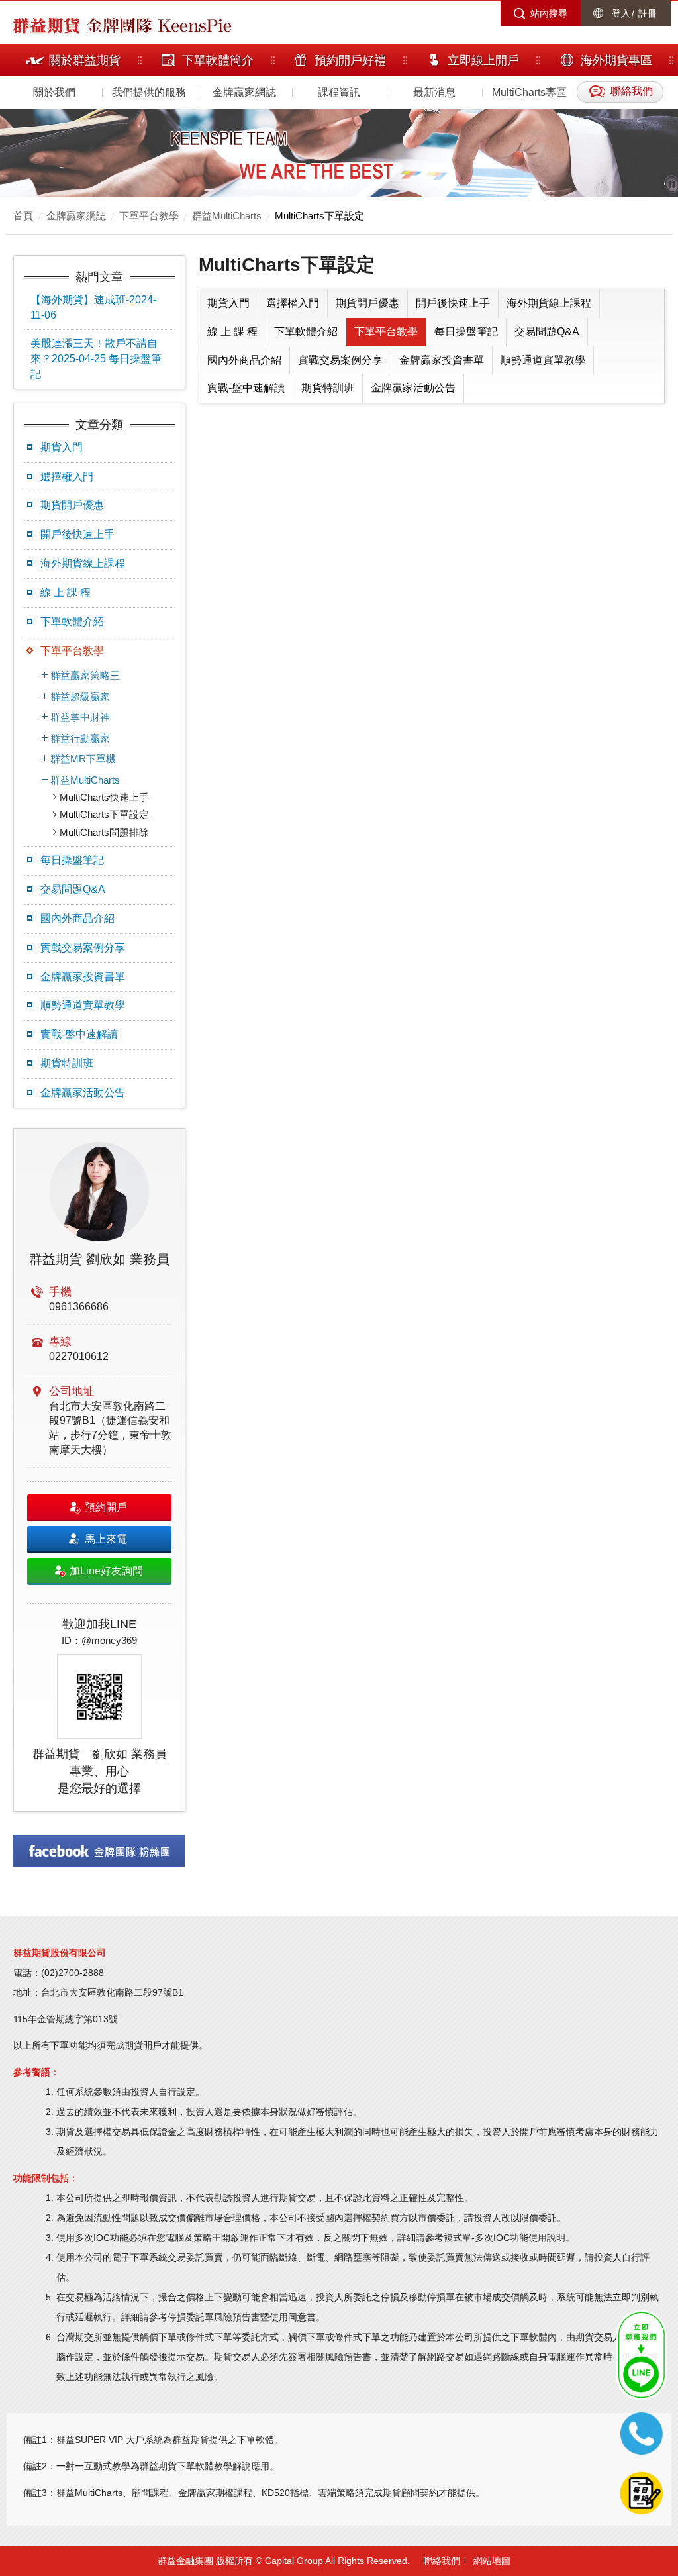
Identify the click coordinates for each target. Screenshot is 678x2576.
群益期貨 (46, 25)
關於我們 (54, 92)
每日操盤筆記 (72, 860)
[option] (99, 1470)
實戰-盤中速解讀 (79, 1034)
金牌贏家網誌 (244, 92)
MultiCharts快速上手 (104, 797)
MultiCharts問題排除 (104, 832)
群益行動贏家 (80, 738)
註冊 (648, 13)
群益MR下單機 (83, 759)
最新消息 (434, 92)
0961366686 (79, 1307)
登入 (621, 13)
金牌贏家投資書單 (83, 977)
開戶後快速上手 (77, 534)
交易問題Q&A (73, 889)
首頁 (23, 216)
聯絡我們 (442, 2561)
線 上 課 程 (66, 592)
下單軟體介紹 (72, 622)
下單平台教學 (149, 216)
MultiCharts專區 (529, 92)
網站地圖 (492, 2561)
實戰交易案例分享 (83, 948)
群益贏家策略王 (85, 675)
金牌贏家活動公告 (83, 1093)
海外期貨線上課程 (83, 563)
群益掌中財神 (80, 717)
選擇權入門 (67, 477)
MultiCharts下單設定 (319, 216)
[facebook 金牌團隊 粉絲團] (99, 1851)
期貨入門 (62, 447)
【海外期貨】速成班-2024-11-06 (93, 307)
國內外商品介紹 (77, 918)
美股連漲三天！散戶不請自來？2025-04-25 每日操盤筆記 (96, 359)
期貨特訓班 (67, 1063)
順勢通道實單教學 (83, 1005)
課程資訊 (339, 92)
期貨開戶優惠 (72, 505)
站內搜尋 (549, 13)
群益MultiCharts (227, 216)
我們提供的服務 (149, 92)
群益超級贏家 (80, 696)
